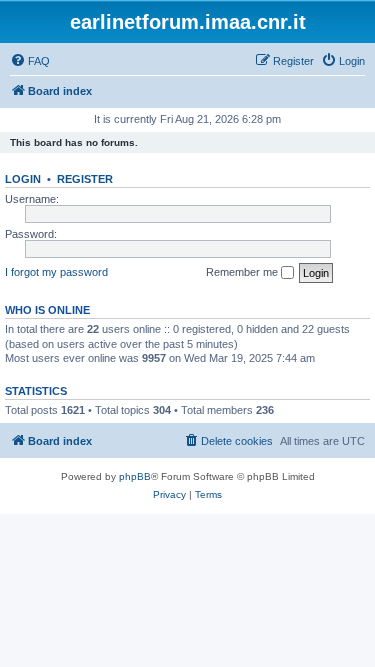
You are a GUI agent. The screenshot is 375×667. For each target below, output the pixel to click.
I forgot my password (56, 272)
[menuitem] (30, 61)
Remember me (243, 272)
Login (23, 179)
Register (85, 179)
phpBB (135, 476)
